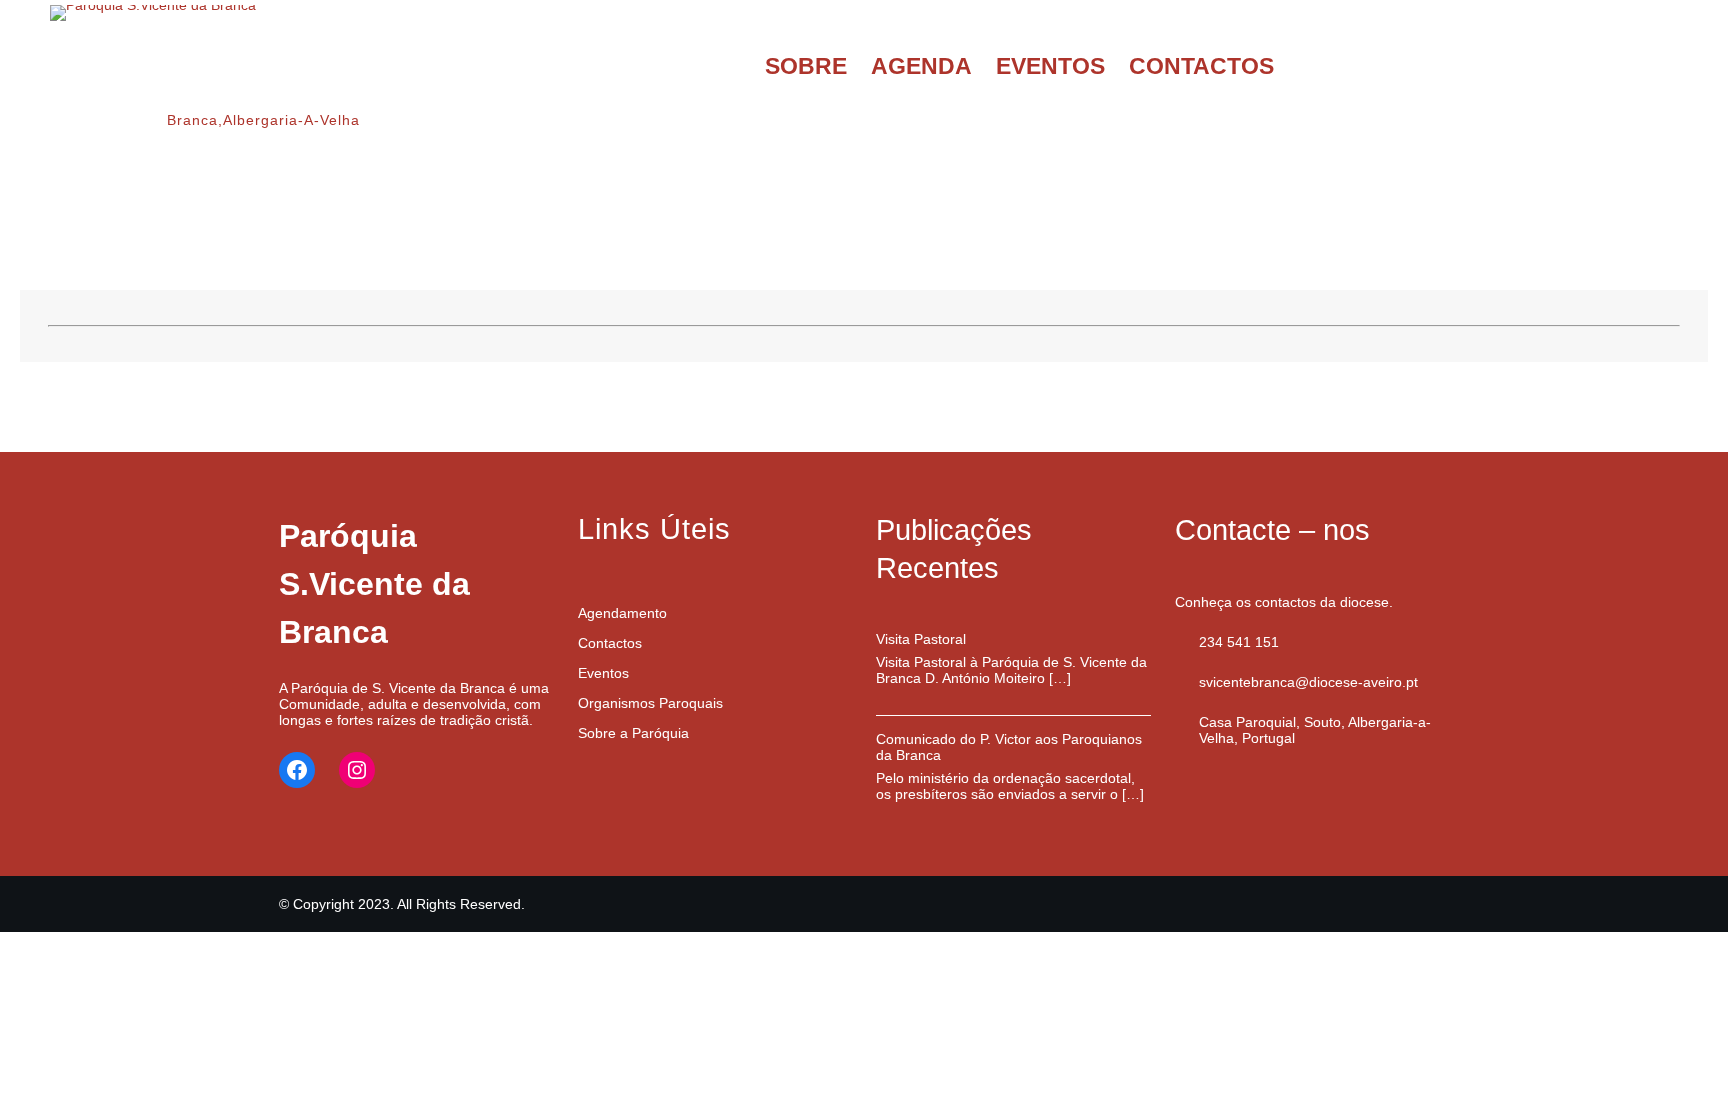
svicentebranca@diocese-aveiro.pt (1308, 682)
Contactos (610, 643)
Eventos (603, 673)
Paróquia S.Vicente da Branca (374, 584)
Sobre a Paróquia (633, 733)
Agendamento (622, 613)
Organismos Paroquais (650, 703)
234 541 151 (1239, 642)
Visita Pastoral (921, 639)
